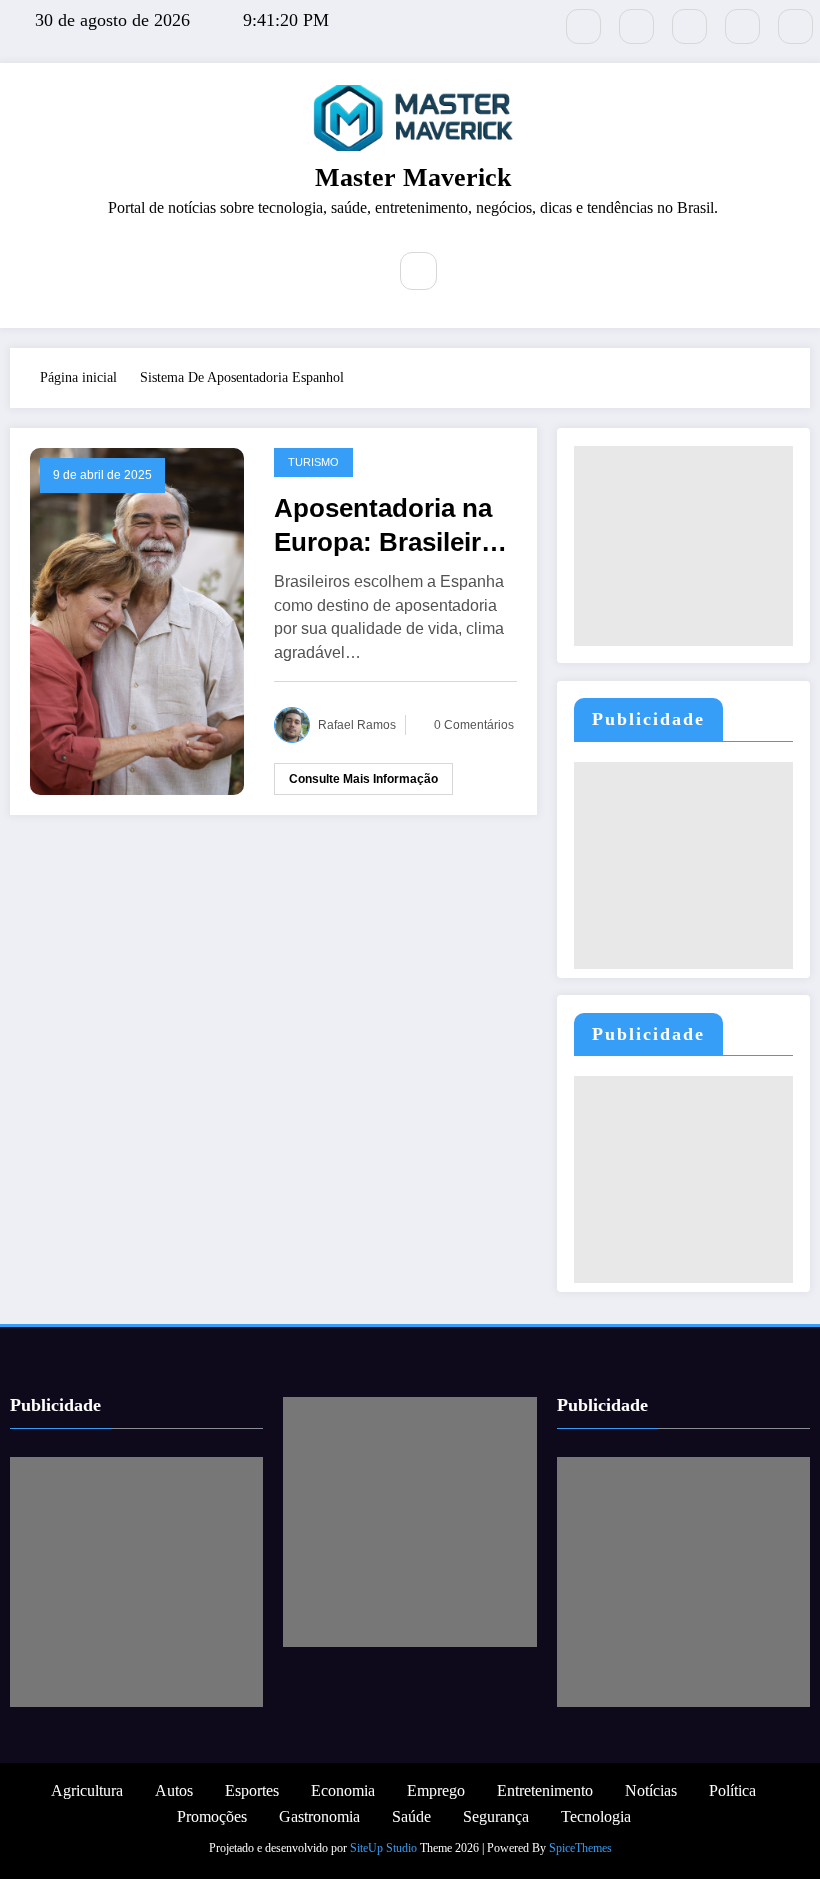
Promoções (212, 1816)
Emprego (436, 1790)
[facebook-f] (636, 26)
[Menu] (356, 273)
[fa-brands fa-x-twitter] (583, 26)
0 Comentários (474, 725)
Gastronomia (319, 1816)
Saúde (411, 1816)
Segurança (496, 1816)
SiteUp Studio (383, 1848)
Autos (174, 1790)
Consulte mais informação (363, 779)
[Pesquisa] (419, 271)
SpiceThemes (580, 1848)
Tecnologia (596, 1816)
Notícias (651, 1790)
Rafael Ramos (357, 725)
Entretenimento (545, 1790)
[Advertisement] (683, 546)
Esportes (252, 1790)
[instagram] (742, 26)
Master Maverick (413, 177)
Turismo (313, 462)
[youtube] (795, 26)
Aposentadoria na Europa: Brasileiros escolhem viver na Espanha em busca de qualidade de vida (392, 526)
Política (732, 1790)
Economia (343, 1790)
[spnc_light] (465, 271)
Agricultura (87, 1790)
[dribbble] (689, 26)
